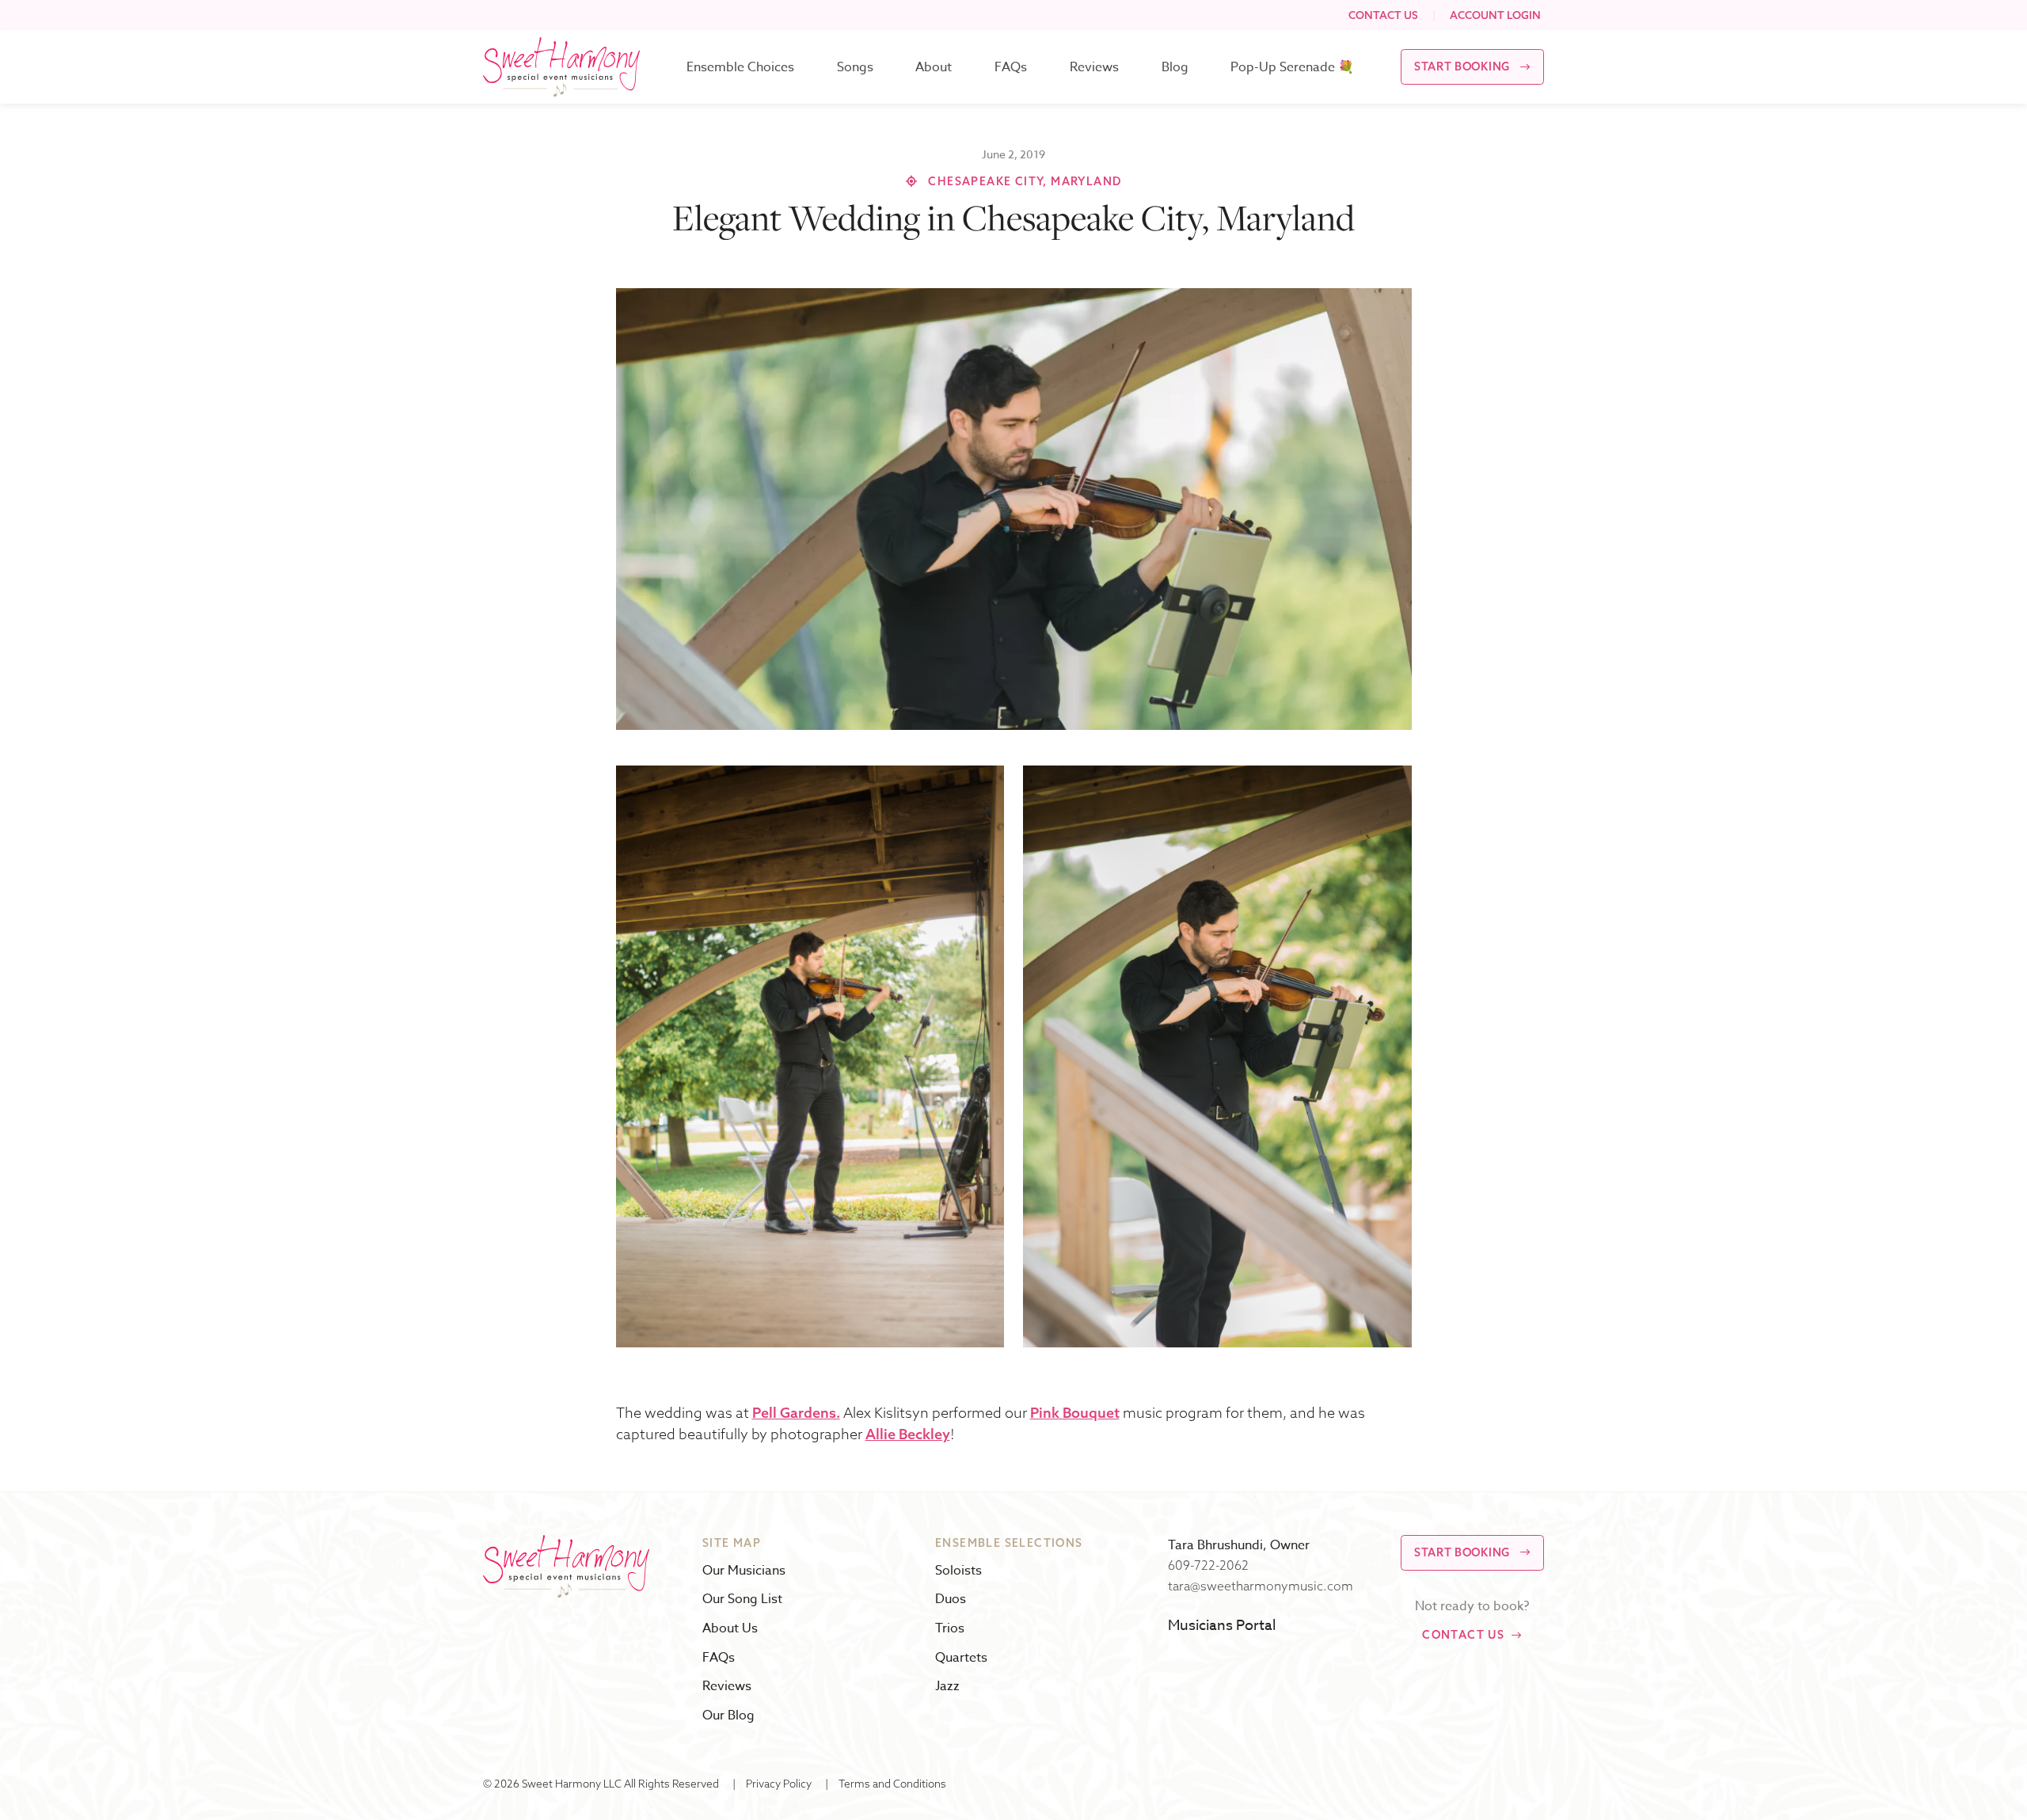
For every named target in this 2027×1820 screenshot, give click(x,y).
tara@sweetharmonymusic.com (1261, 1586)
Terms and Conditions (892, 1783)
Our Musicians (744, 1571)
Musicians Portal (1222, 1626)
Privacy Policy (779, 1783)
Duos (951, 1600)
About (934, 67)
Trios (950, 1629)
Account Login (1495, 15)
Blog (1175, 67)
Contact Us (1383, 15)
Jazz (947, 1687)
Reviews (1094, 67)
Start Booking (1462, 66)
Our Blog (728, 1716)
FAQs (1011, 67)
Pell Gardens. (796, 1413)
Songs (855, 67)
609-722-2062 (1208, 1565)
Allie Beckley (908, 1434)
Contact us (1463, 1635)
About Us (730, 1629)
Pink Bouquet (1075, 1413)
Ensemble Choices (740, 67)
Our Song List (742, 1600)
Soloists (958, 1571)
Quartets (961, 1658)
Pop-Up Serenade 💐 (1292, 67)
